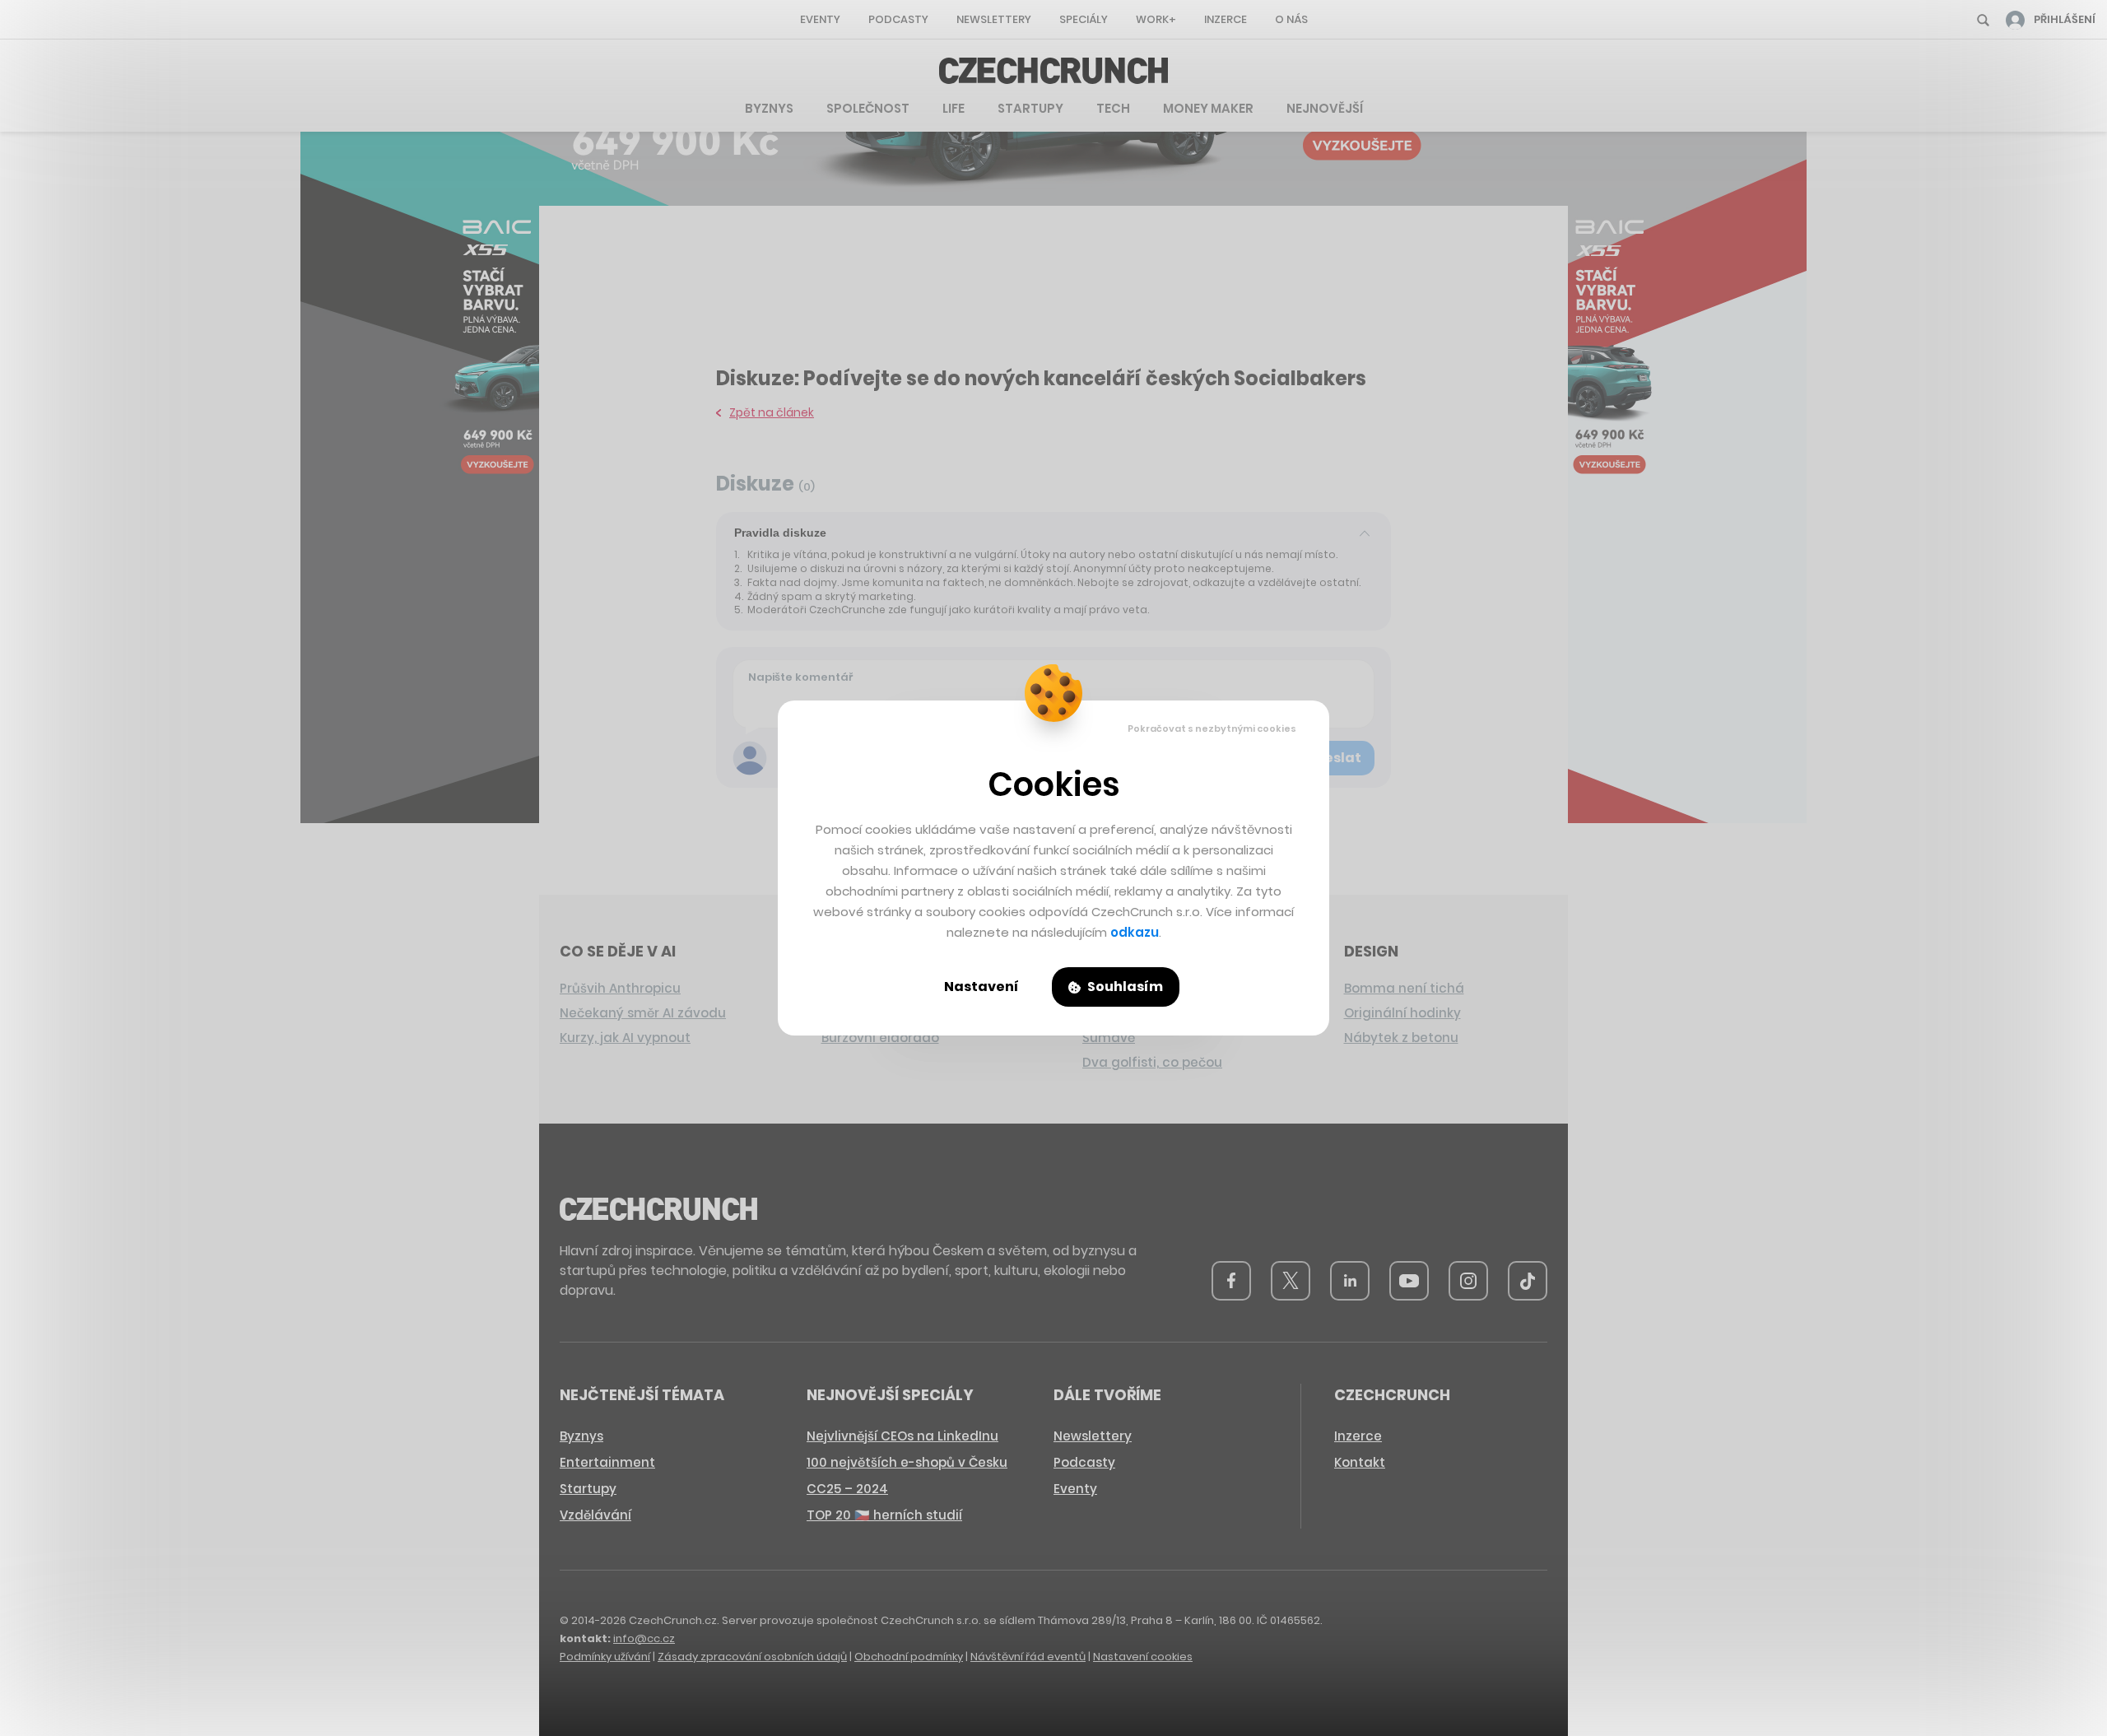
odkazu (1135, 932)
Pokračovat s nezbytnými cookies (1212, 728)
